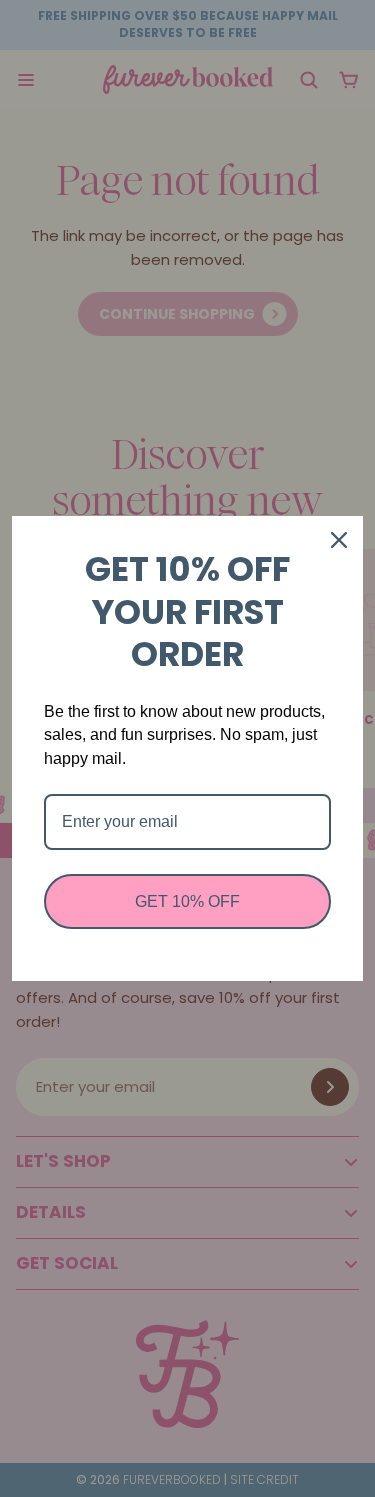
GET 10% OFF (187, 901)
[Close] (339, 540)
